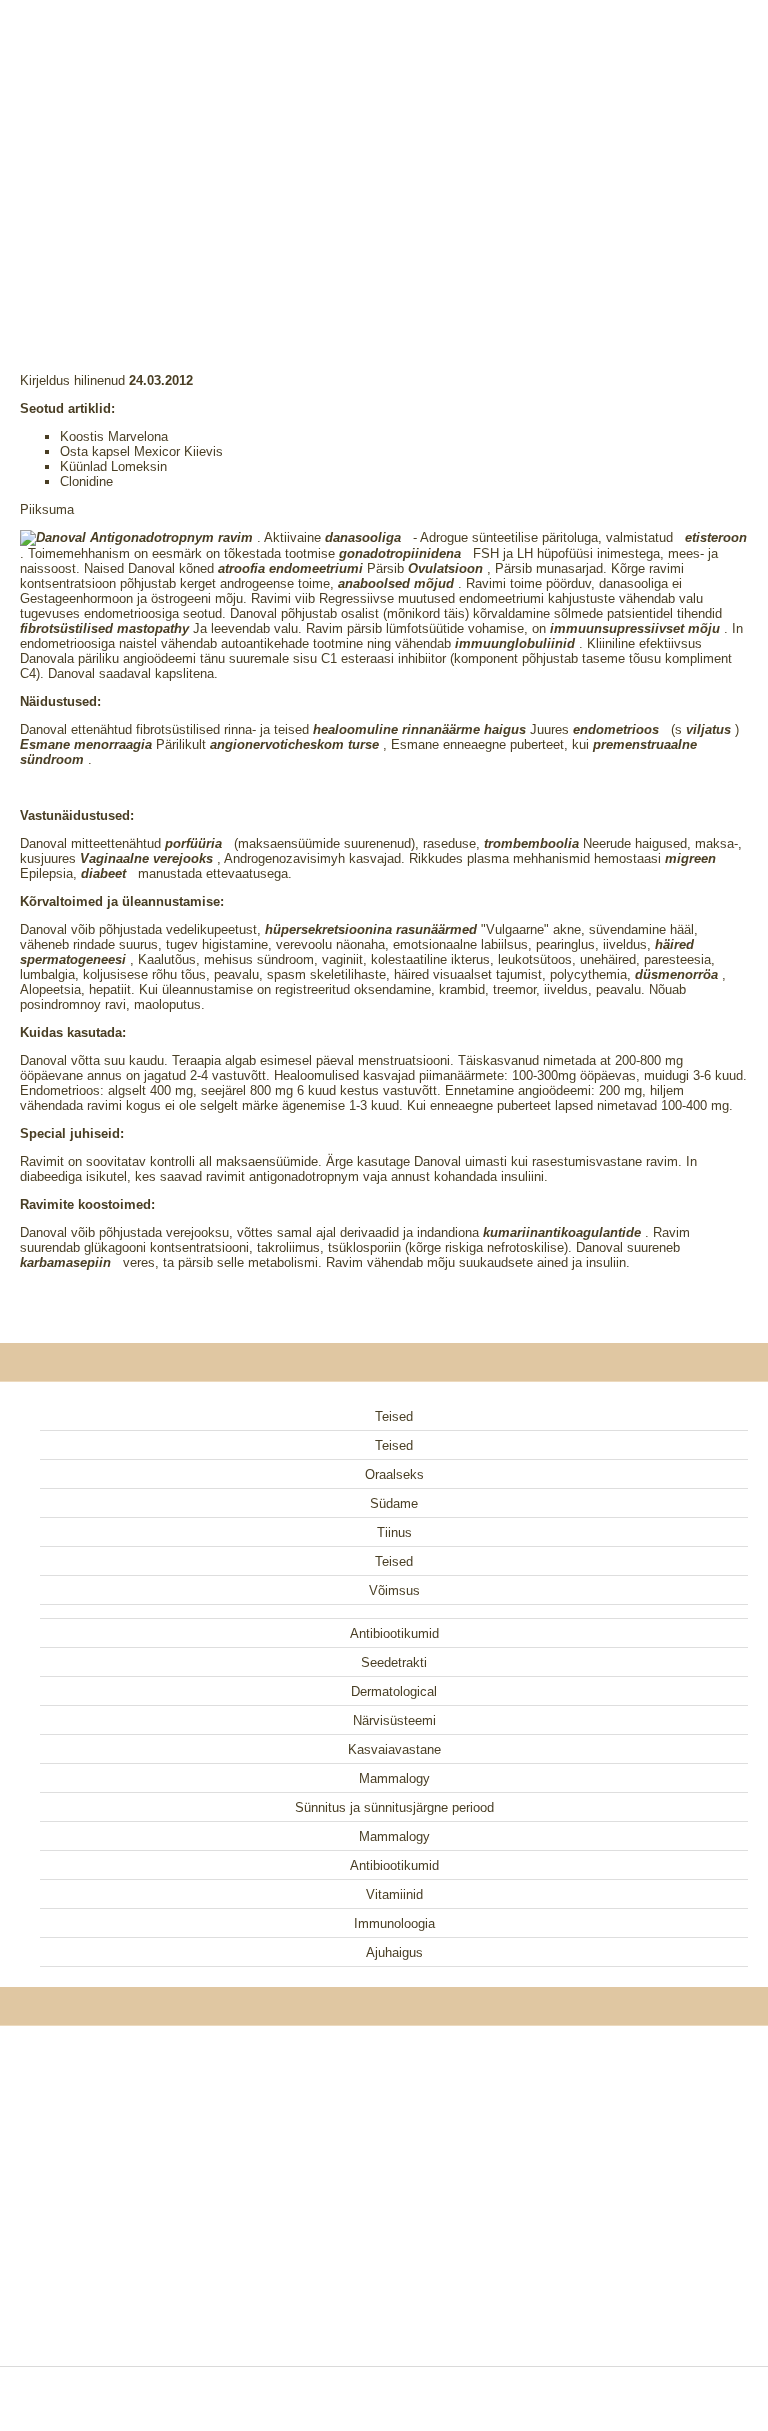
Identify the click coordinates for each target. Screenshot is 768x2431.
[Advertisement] (384, 160)
